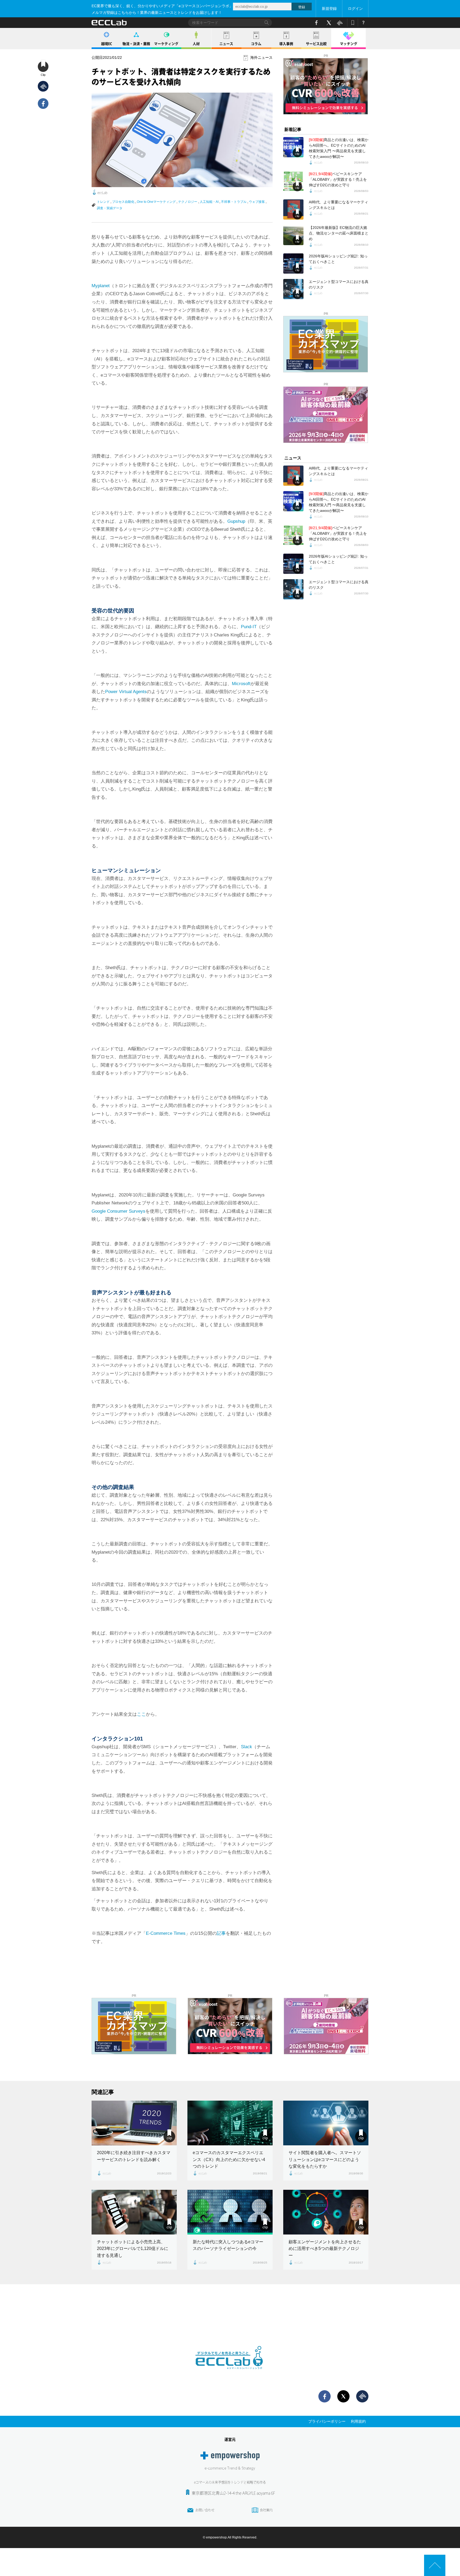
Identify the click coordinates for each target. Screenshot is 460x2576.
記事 (221, 1933)
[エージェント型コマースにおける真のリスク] (293, 289)
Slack (247, 1747)
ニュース (226, 44)
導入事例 (286, 44)
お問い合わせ (205, 2510)
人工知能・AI (209, 202)
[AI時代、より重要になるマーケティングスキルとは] (293, 209)
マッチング (349, 44)
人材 (196, 44)
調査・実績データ (110, 208)
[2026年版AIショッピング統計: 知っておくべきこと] (293, 264)
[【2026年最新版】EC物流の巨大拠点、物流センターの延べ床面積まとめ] (293, 235)
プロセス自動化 (123, 202)
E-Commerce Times (166, 1933)
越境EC (107, 44)
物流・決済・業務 (136, 44)
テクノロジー (188, 202)
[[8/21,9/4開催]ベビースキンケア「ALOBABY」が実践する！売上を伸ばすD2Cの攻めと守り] (293, 181)
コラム (256, 44)
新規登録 (329, 9)
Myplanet (101, 286)
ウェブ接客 (257, 202)
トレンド (103, 202)
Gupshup (236, 521)
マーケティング (166, 44)
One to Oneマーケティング (156, 202)
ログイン (355, 9)
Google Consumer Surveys (118, 1211)
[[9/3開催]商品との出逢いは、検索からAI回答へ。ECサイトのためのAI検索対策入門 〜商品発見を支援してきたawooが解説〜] (293, 147)
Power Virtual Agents (126, 692)
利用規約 (358, 2421)
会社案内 (266, 2510)
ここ (141, 1714)
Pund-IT (249, 627)
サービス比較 (316, 44)
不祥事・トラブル (234, 202)
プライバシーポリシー (327, 2421)
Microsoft (241, 684)
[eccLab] (230, 2373)
